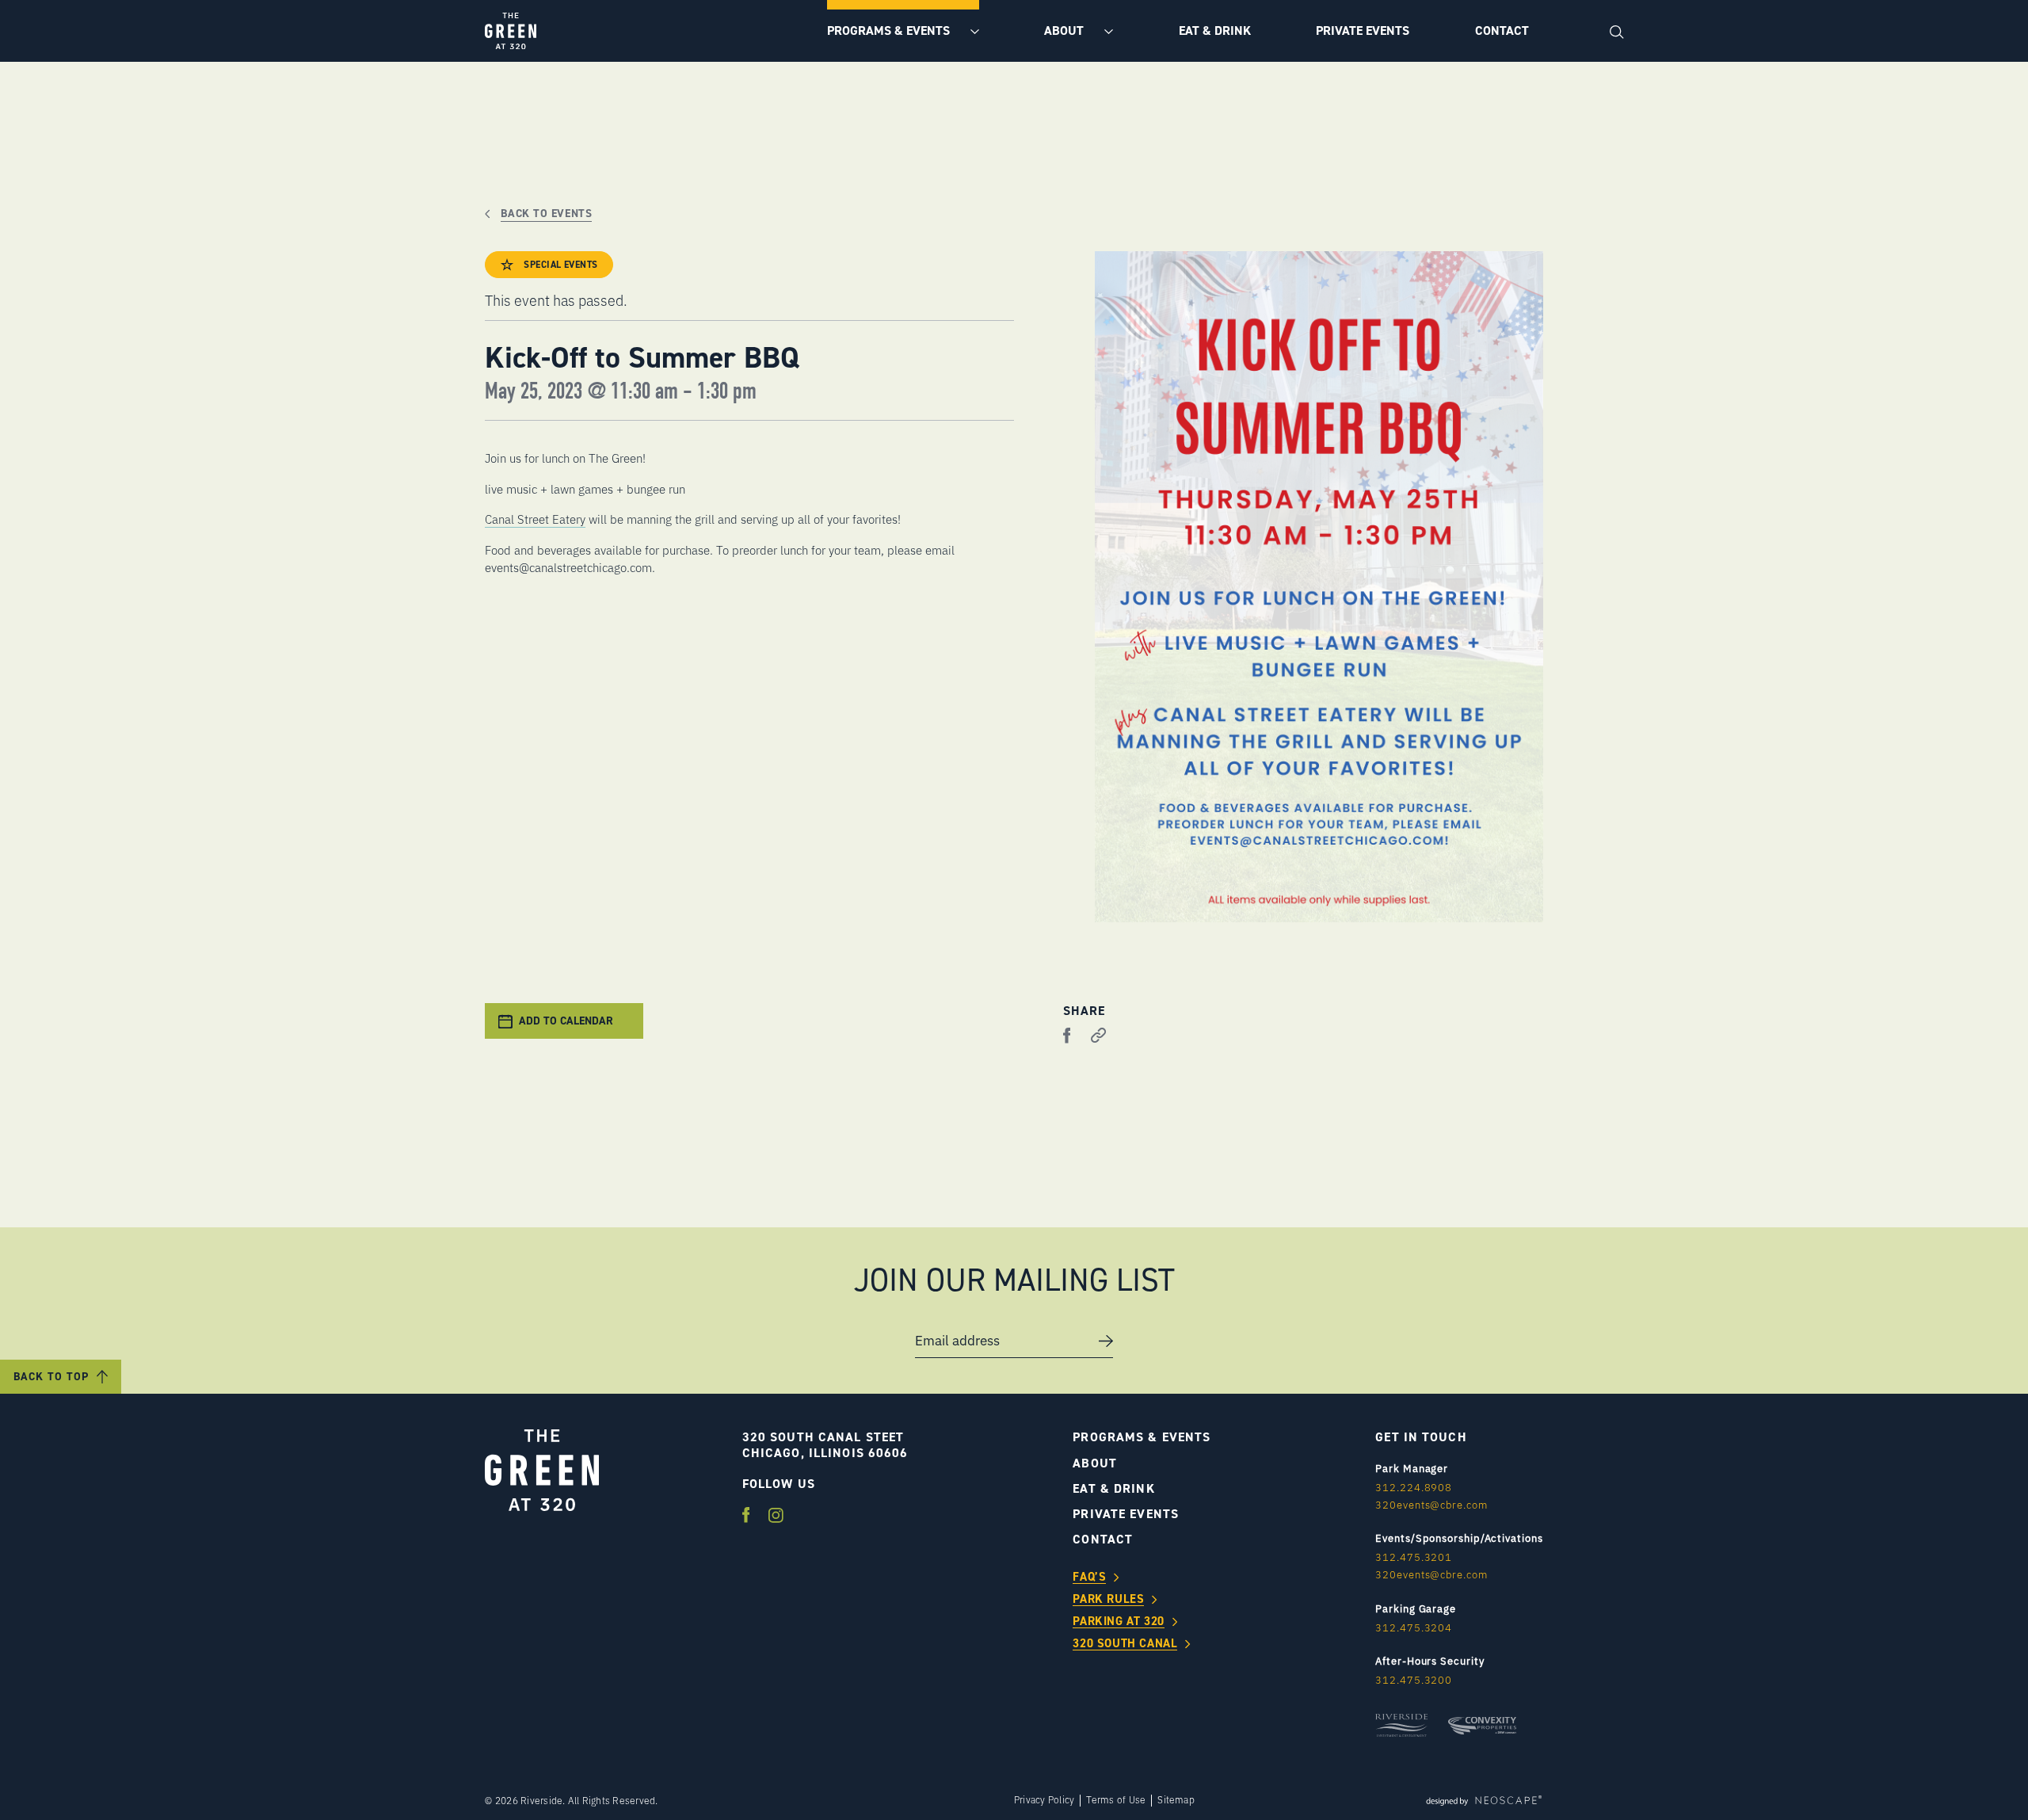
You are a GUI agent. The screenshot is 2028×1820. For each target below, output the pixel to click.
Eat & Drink (1215, 31)
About (1065, 31)
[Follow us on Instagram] (776, 1517)
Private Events (1363, 31)
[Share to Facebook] (1067, 1036)
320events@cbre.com (1431, 1505)
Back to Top (51, 1377)
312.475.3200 (1414, 1680)
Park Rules (1108, 1600)
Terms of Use (1116, 1800)
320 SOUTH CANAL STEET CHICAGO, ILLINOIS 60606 (825, 1444)
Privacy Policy (1044, 1800)
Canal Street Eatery (535, 519)
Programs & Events (890, 31)
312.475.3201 (1414, 1557)
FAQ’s (1089, 1578)
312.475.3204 (1414, 1627)
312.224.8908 (1414, 1487)
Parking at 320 (1118, 1622)
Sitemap (1176, 1800)
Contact (1502, 31)
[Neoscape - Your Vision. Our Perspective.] (1484, 1800)
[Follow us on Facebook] (748, 1517)
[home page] (511, 31)
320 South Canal (1125, 1644)
